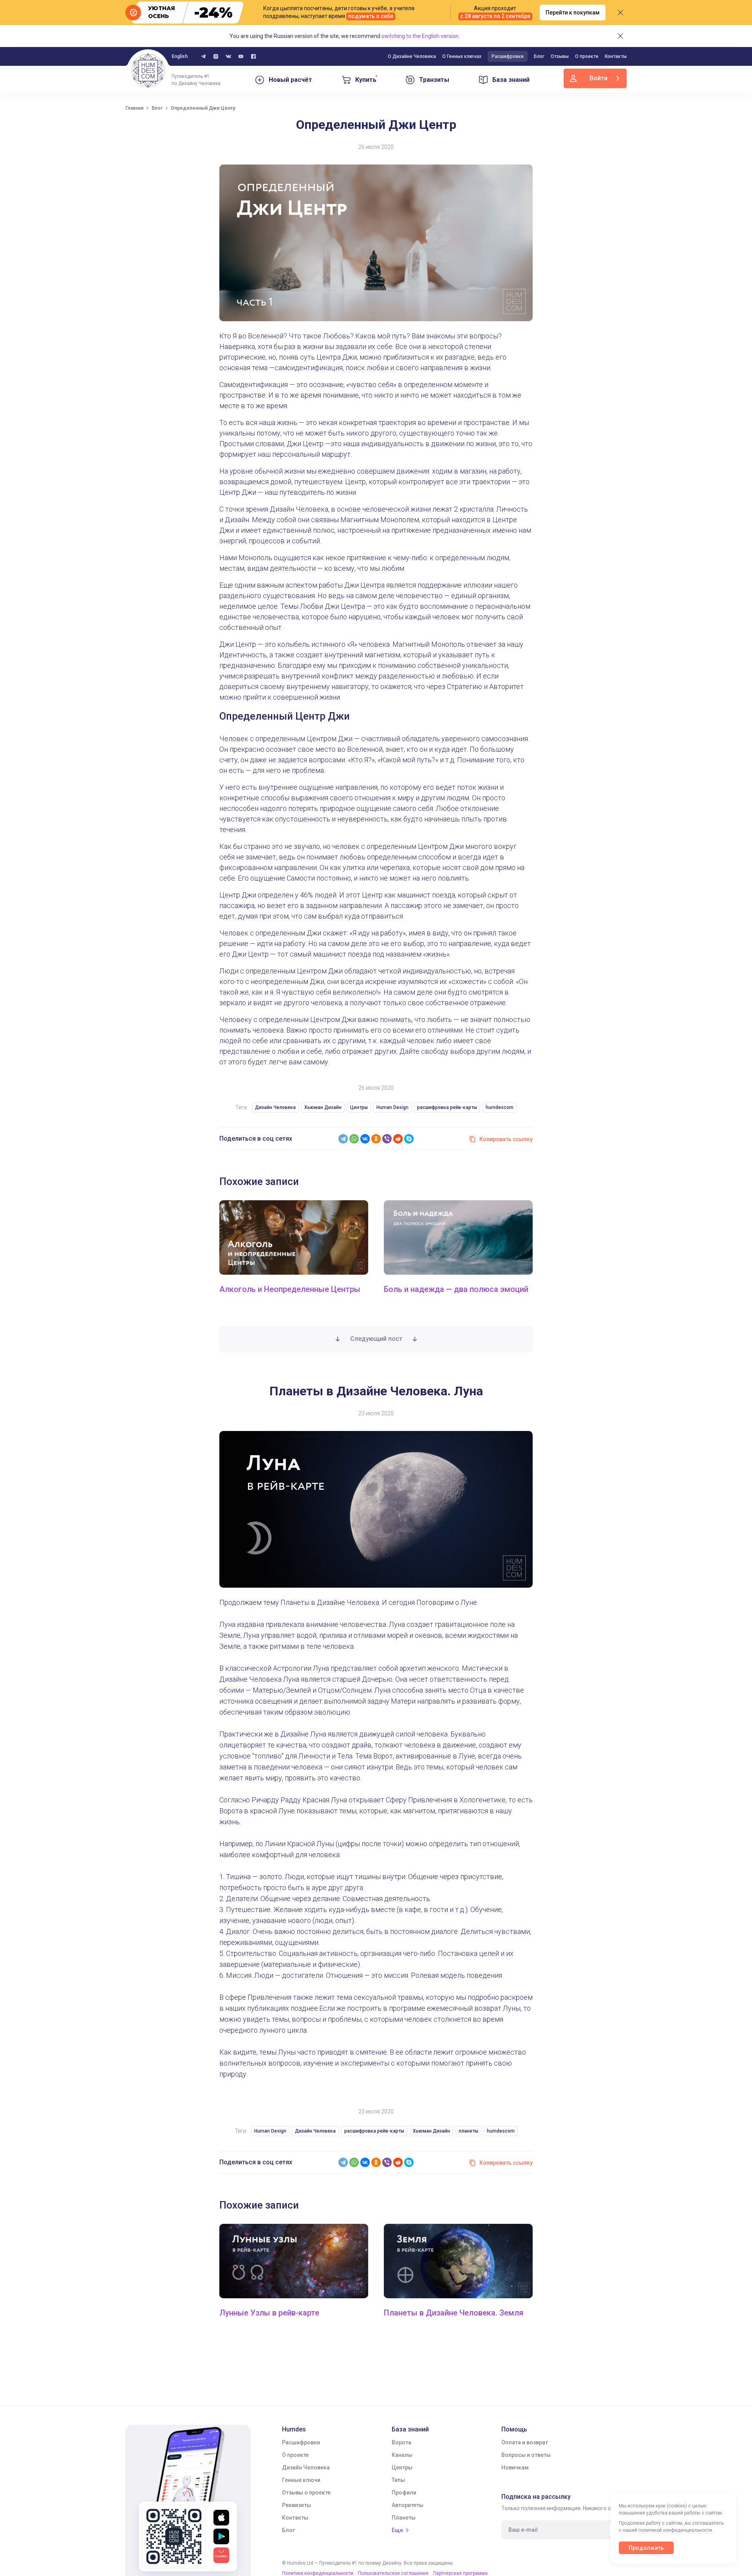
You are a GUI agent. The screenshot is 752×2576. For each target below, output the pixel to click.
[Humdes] (148, 71)
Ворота (401, 2442)
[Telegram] (343, 1139)
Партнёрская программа (460, 2573)
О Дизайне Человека (412, 56)
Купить (366, 80)
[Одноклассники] (376, 1139)
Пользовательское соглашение (393, 2573)
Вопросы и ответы (526, 2455)
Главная (134, 108)
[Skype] (409, 1139)
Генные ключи (301, 2480)
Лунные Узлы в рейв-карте (269, 2313)
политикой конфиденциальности (675, 2530)
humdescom (500, 1107)
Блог (539, 56)
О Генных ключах (462, 56)
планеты (468, 2131)
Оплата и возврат (525, 2442)
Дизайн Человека (275, 1107)
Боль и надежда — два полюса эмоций (456, 1289)
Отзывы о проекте (306, 2493)
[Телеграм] (203, 56)
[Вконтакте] (228, 56)
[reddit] (398, 1139)
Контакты (616, 56)
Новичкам (515, 2467)
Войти (598, 78)
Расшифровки (508, 56)
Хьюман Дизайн (323, 1107)
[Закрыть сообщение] (620, 13)
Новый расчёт (290, 80)
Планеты (404, 2518)
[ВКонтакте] (365, 1139)
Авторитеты (408, 2505)
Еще (397, 2530)
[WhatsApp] (354, 1139)
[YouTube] (241, 56)
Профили (404, 2493)
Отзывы (560, 56)
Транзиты (434, 80)
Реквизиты (296, 2505)
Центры (359, 1107)
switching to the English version (420, 36)
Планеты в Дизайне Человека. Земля (454, 2313)
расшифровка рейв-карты (447, 1107)
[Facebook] (253, 56)
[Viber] (387, 1139)
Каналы (402, 2455)
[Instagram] (216, 56)
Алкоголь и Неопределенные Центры (290, 1289)
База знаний (511, 80)
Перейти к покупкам (573, 13)
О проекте (587, 56)
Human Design (392, 1107)
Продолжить (646, 2548)
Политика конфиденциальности (318, 2573)
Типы (398, 2480)
